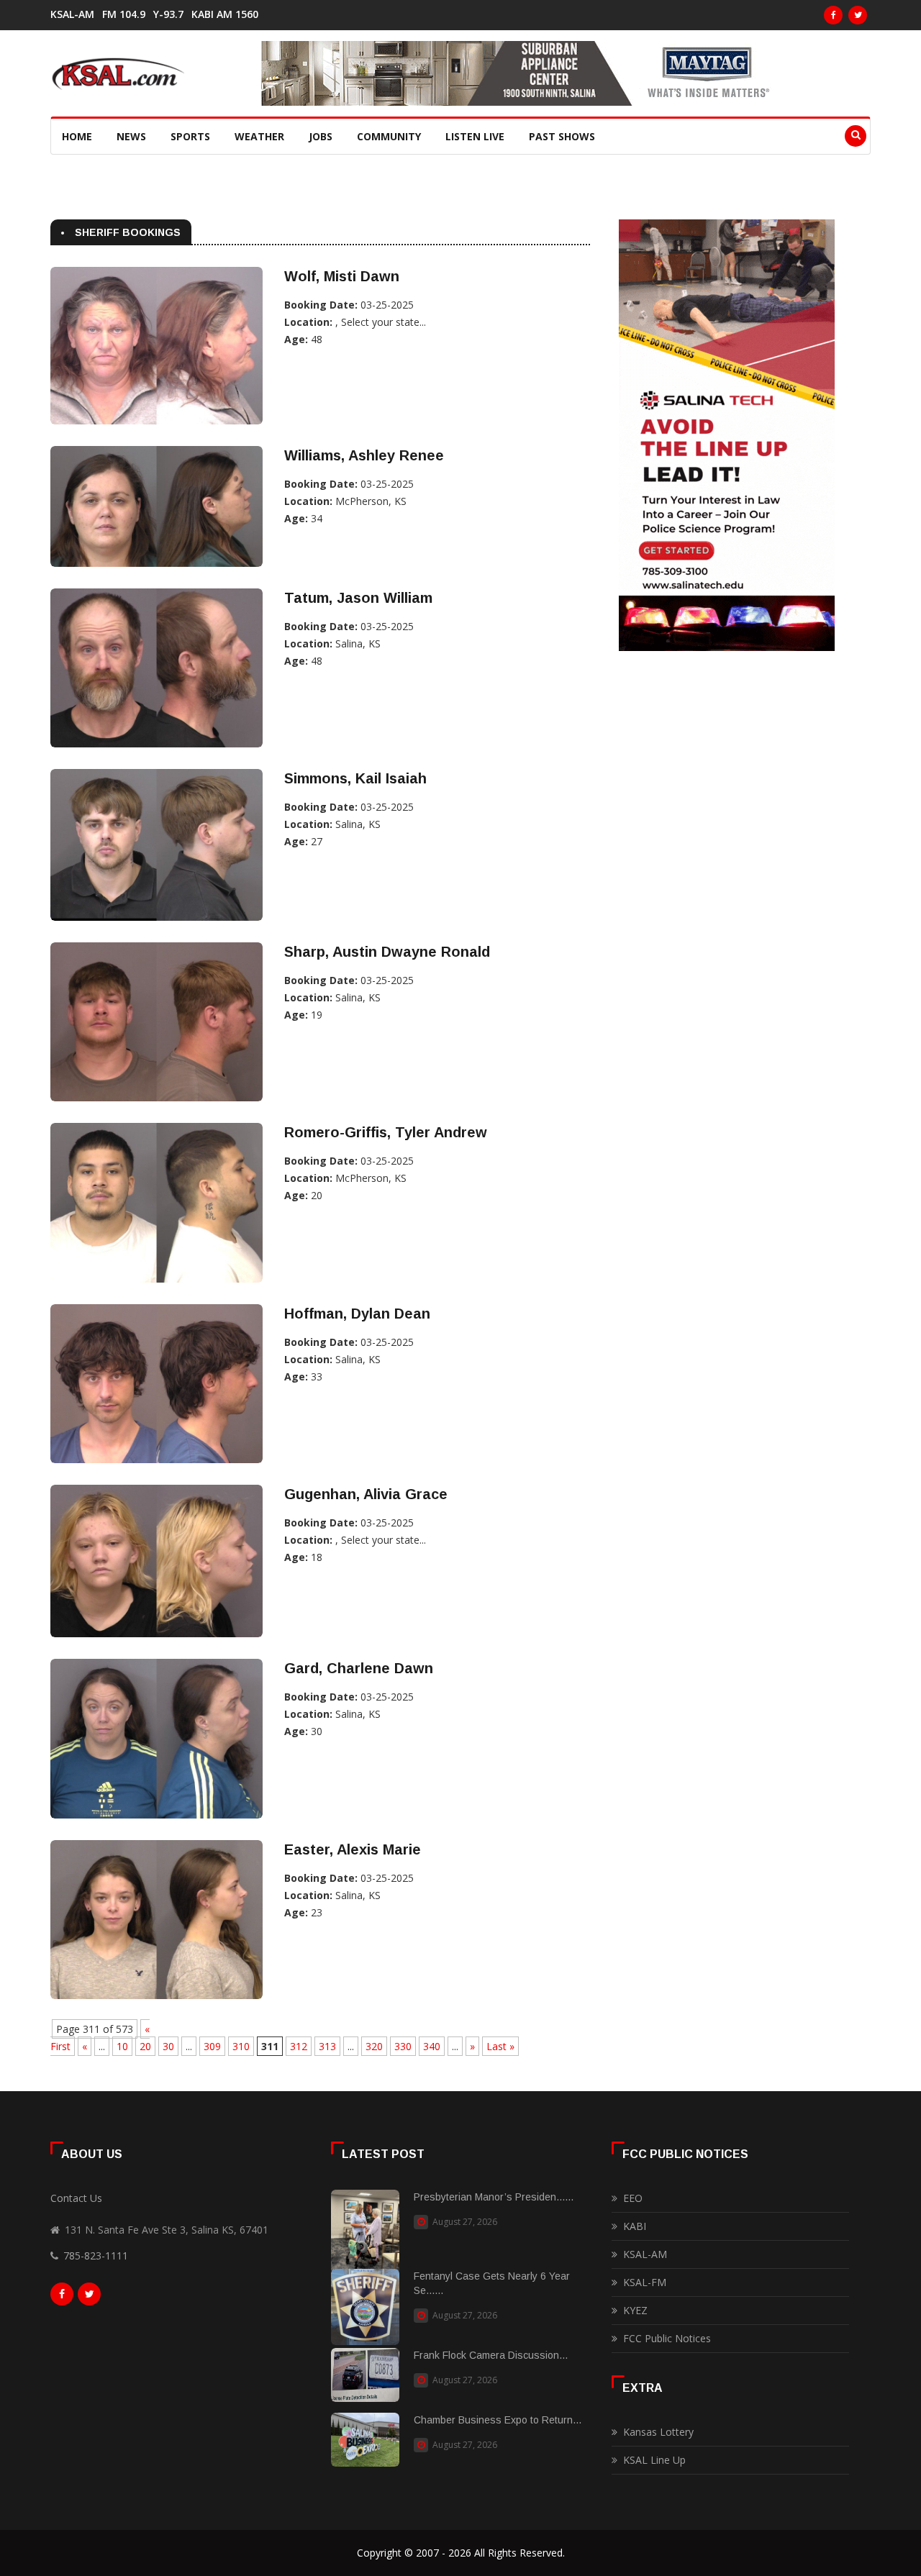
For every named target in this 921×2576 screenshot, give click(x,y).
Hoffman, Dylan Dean (357, 1314)
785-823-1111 (96, 2256)
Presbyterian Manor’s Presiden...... (494, 2197)
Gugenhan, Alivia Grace (366, 1494)
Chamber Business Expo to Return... (498, 2420)
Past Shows (562, 136)
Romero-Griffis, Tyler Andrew (386, 1132)
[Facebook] (833, 15)
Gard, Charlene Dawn (359, 1668)
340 (432, 2046)
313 (327, 2046)
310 (241, 2046)
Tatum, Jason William (358, 598)
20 (145, 2046)
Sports (190, 136)
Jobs (321, 136)
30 (168, 2046)
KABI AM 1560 (225, 14)
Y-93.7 (168, 14)
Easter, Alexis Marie (353, 1849)
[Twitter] (858, 15)
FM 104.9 (124, 14)
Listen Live (475, 136)
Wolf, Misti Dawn (342, 276)
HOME (77, 136)
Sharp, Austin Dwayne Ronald (387, 952)
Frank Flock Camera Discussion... (491, 2355)
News (131, 136)
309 (212, 2046)
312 (299, 2046)
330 (403, 2046)
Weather (259, 136)
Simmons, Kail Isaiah (355, 778)
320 (374, 2046)
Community (389, 136)
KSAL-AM (72, 14)
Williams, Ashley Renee (364, 455)
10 (122, 2046)
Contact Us (76, 2198)
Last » (500, 2046)
